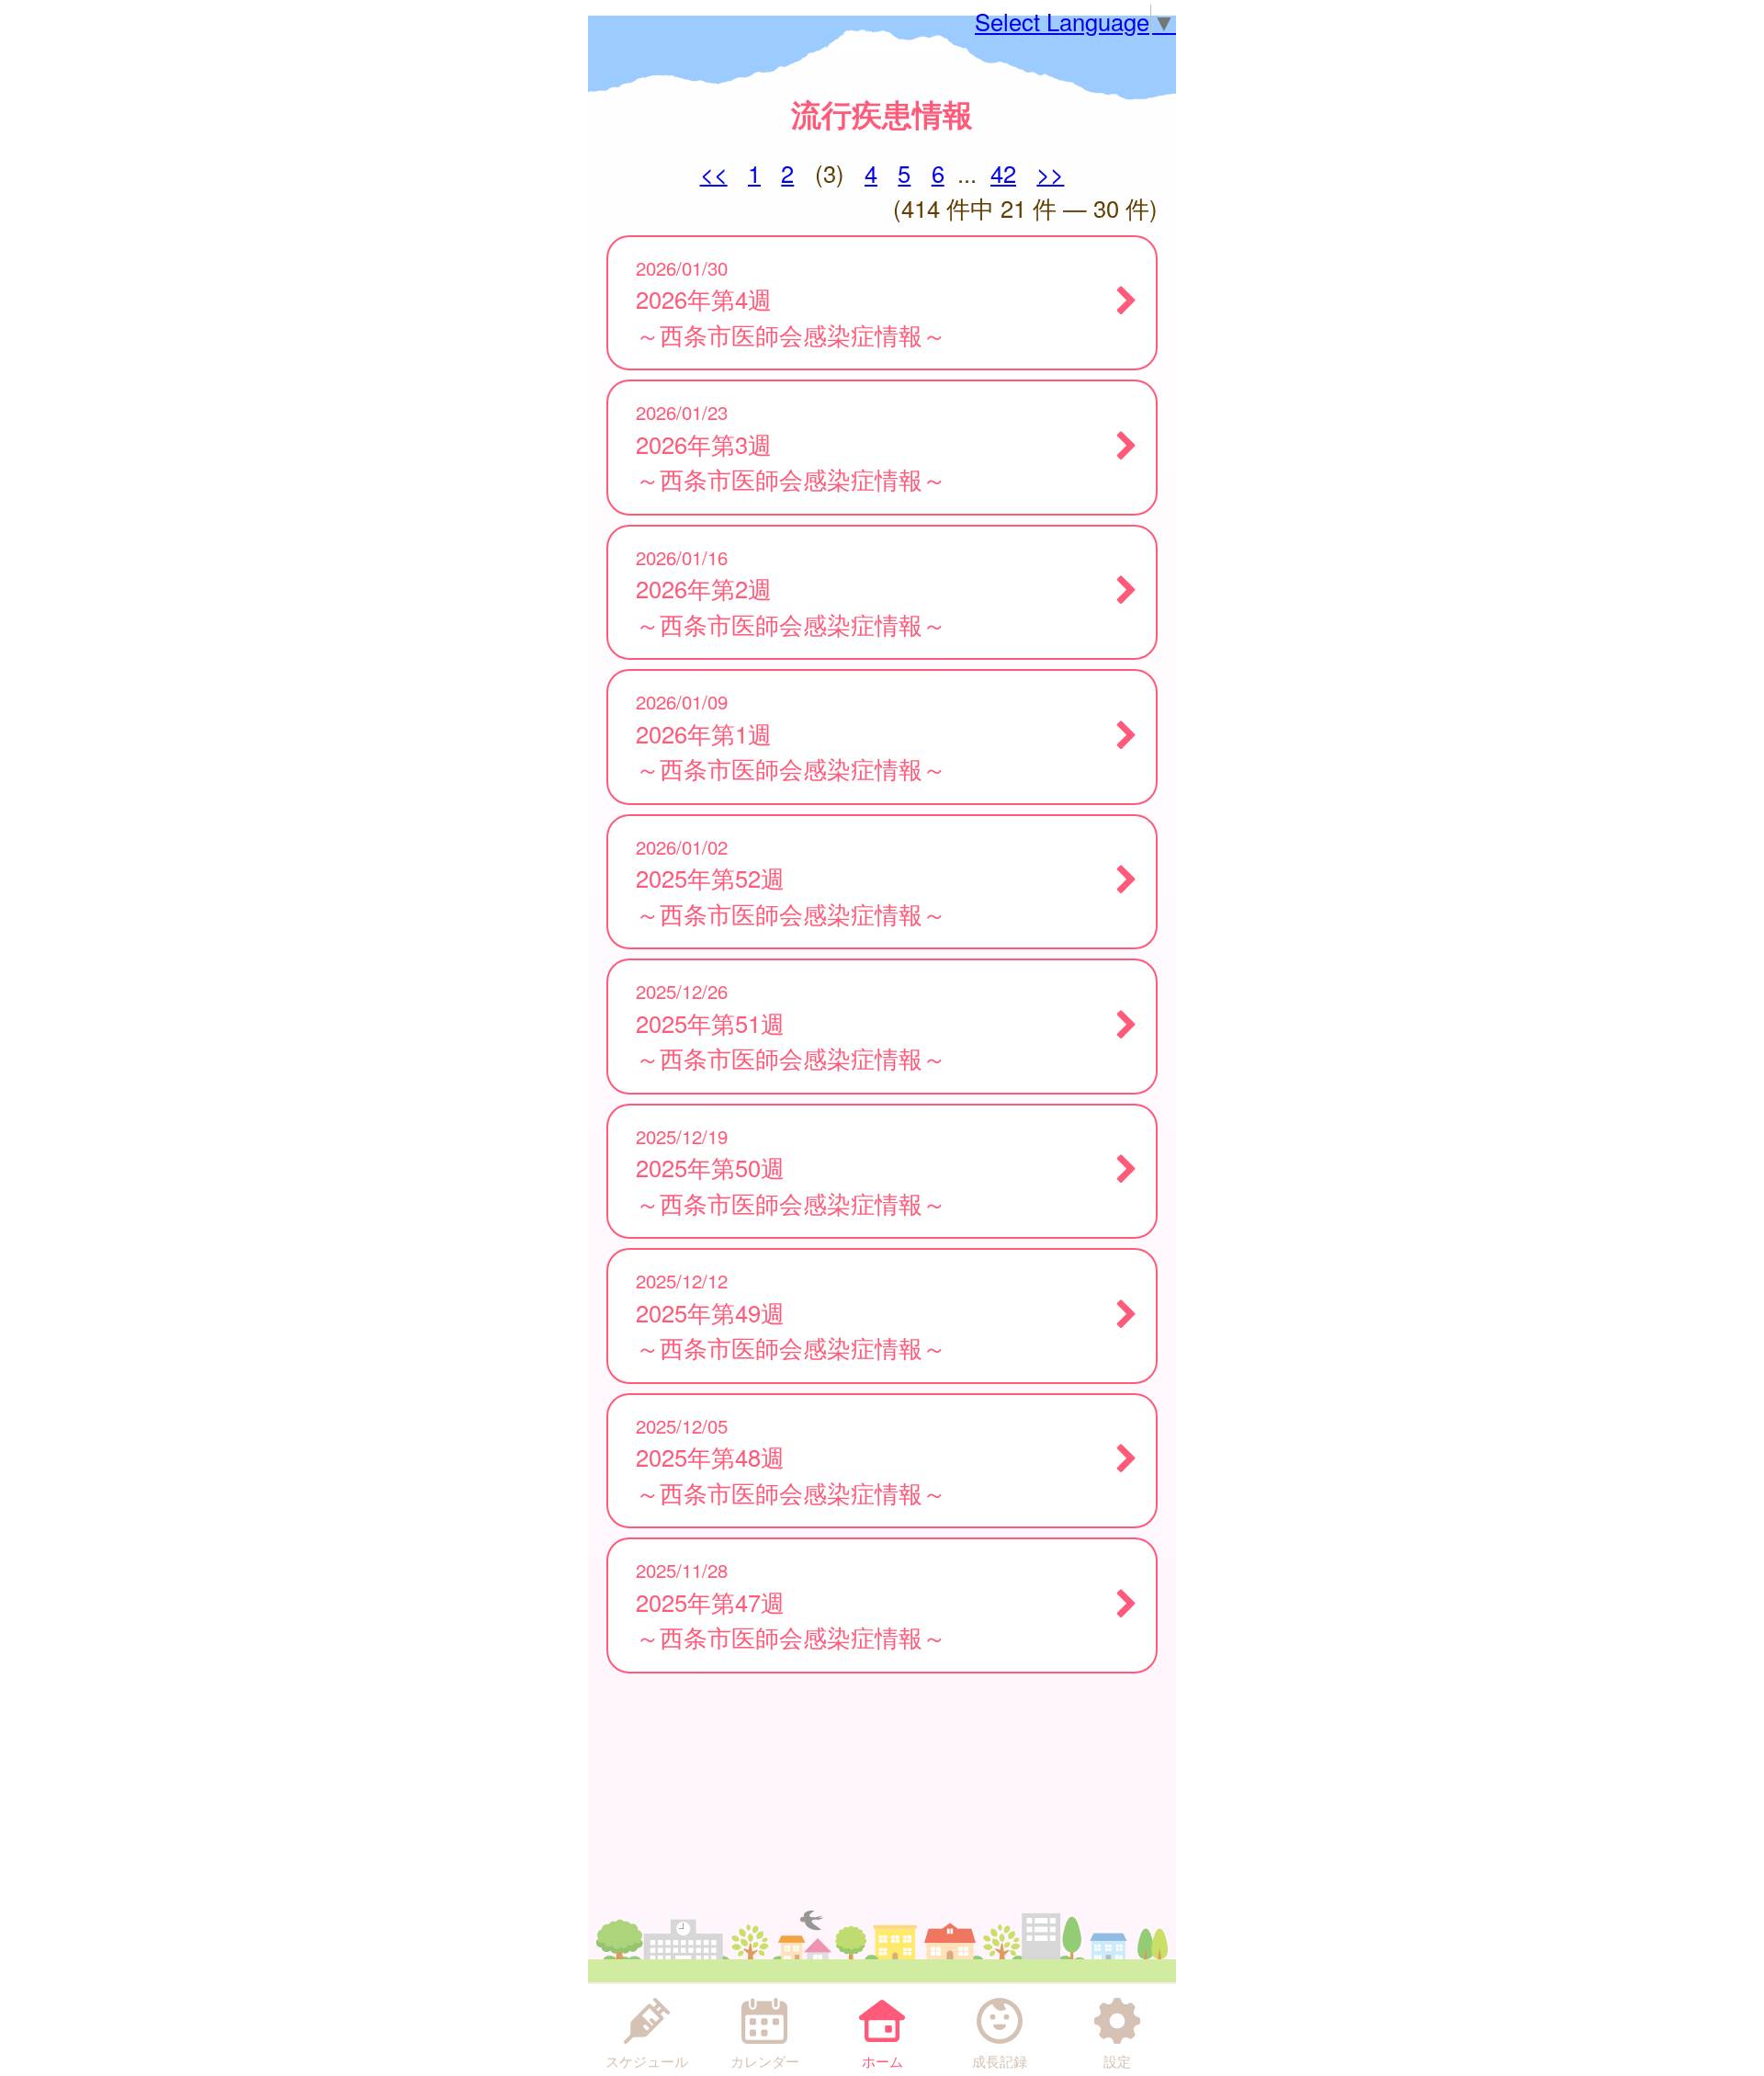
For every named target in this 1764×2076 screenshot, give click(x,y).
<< (714, 173)
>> (1050, 173)
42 (1003, 173)
